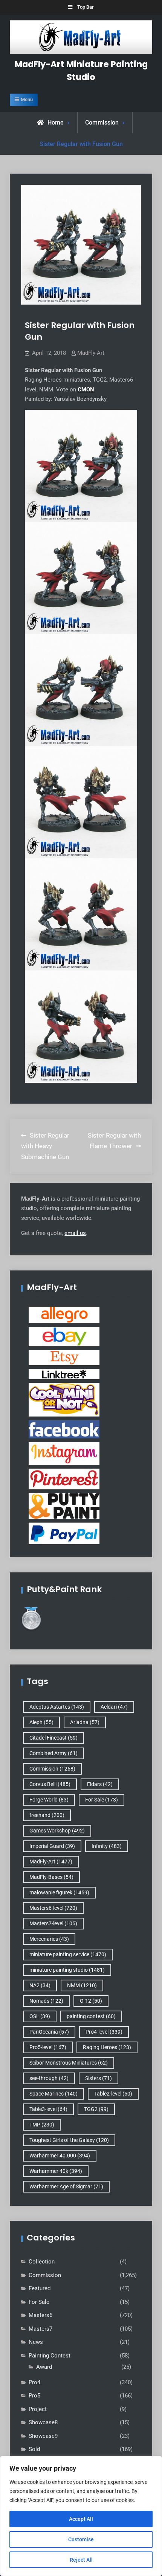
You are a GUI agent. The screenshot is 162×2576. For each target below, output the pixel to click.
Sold (34, 2449)
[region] (81, 2516)
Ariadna (85, 1722)
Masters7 (40, 2329)
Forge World (49, 1800)
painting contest (91, 2016)
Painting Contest (50, 2356)
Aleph (41, 1722)
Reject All (81, 2560)
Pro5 (34, 2396)
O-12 (91, 2001)
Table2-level (113, 2094)
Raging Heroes (107, 2047)
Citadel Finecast (53, 1738)
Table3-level (48, 2109)
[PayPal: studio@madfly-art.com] (64, 1533)
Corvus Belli (50, 1784)
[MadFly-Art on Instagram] (64, 1453)
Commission (102, 122)
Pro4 (34, 2382)
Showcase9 (43, 2436)
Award (44, 2367)
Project (38, 2409)
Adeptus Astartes (57, 1707)
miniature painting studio (67, 1970)
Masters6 (40, 2315)
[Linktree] (64, 1374)
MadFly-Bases (51, 1877)
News (36, 2342)
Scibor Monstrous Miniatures (69, 2063)
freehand (47, 1815)
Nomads (46, 2001)
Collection (42, 2262)
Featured (40, 2288)
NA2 (40, 1985)
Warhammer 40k (56, 2171)
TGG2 (96, 2109)
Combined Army (53, 1753)
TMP (42, 2125)
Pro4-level (104, 2032)
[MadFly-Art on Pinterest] (64, 1479)
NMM (82, 1985)
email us (75, 1233)
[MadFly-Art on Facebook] (64, 1429)
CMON (86, 390)
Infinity (107, 1846)
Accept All (81, 2519)
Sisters (99, 2078)
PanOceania (49, 2032)
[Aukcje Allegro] (64, 1315)
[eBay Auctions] (64, 1336)
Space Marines (53, 2094)
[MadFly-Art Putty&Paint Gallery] (64, 1506)
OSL (40, 2016)
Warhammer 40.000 (60, 2156)
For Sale (102, 1800)
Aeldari (114, 1707)
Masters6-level (53, 1908)
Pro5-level (48, 2047)
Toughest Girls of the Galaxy (69, 2140)
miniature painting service (68, 1954)
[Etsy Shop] (64, 1357)
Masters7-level (53, 1923)
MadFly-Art (91, 353)
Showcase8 (43, 2422)
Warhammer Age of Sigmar (66, 2186)
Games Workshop (57, 1831)
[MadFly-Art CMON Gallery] (64, 1400)
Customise (81, 2539)
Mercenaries (49, 1939)
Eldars (100, 1784)
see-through (49, 2078)
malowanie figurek (59, 1892)
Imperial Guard (52, 1846)
